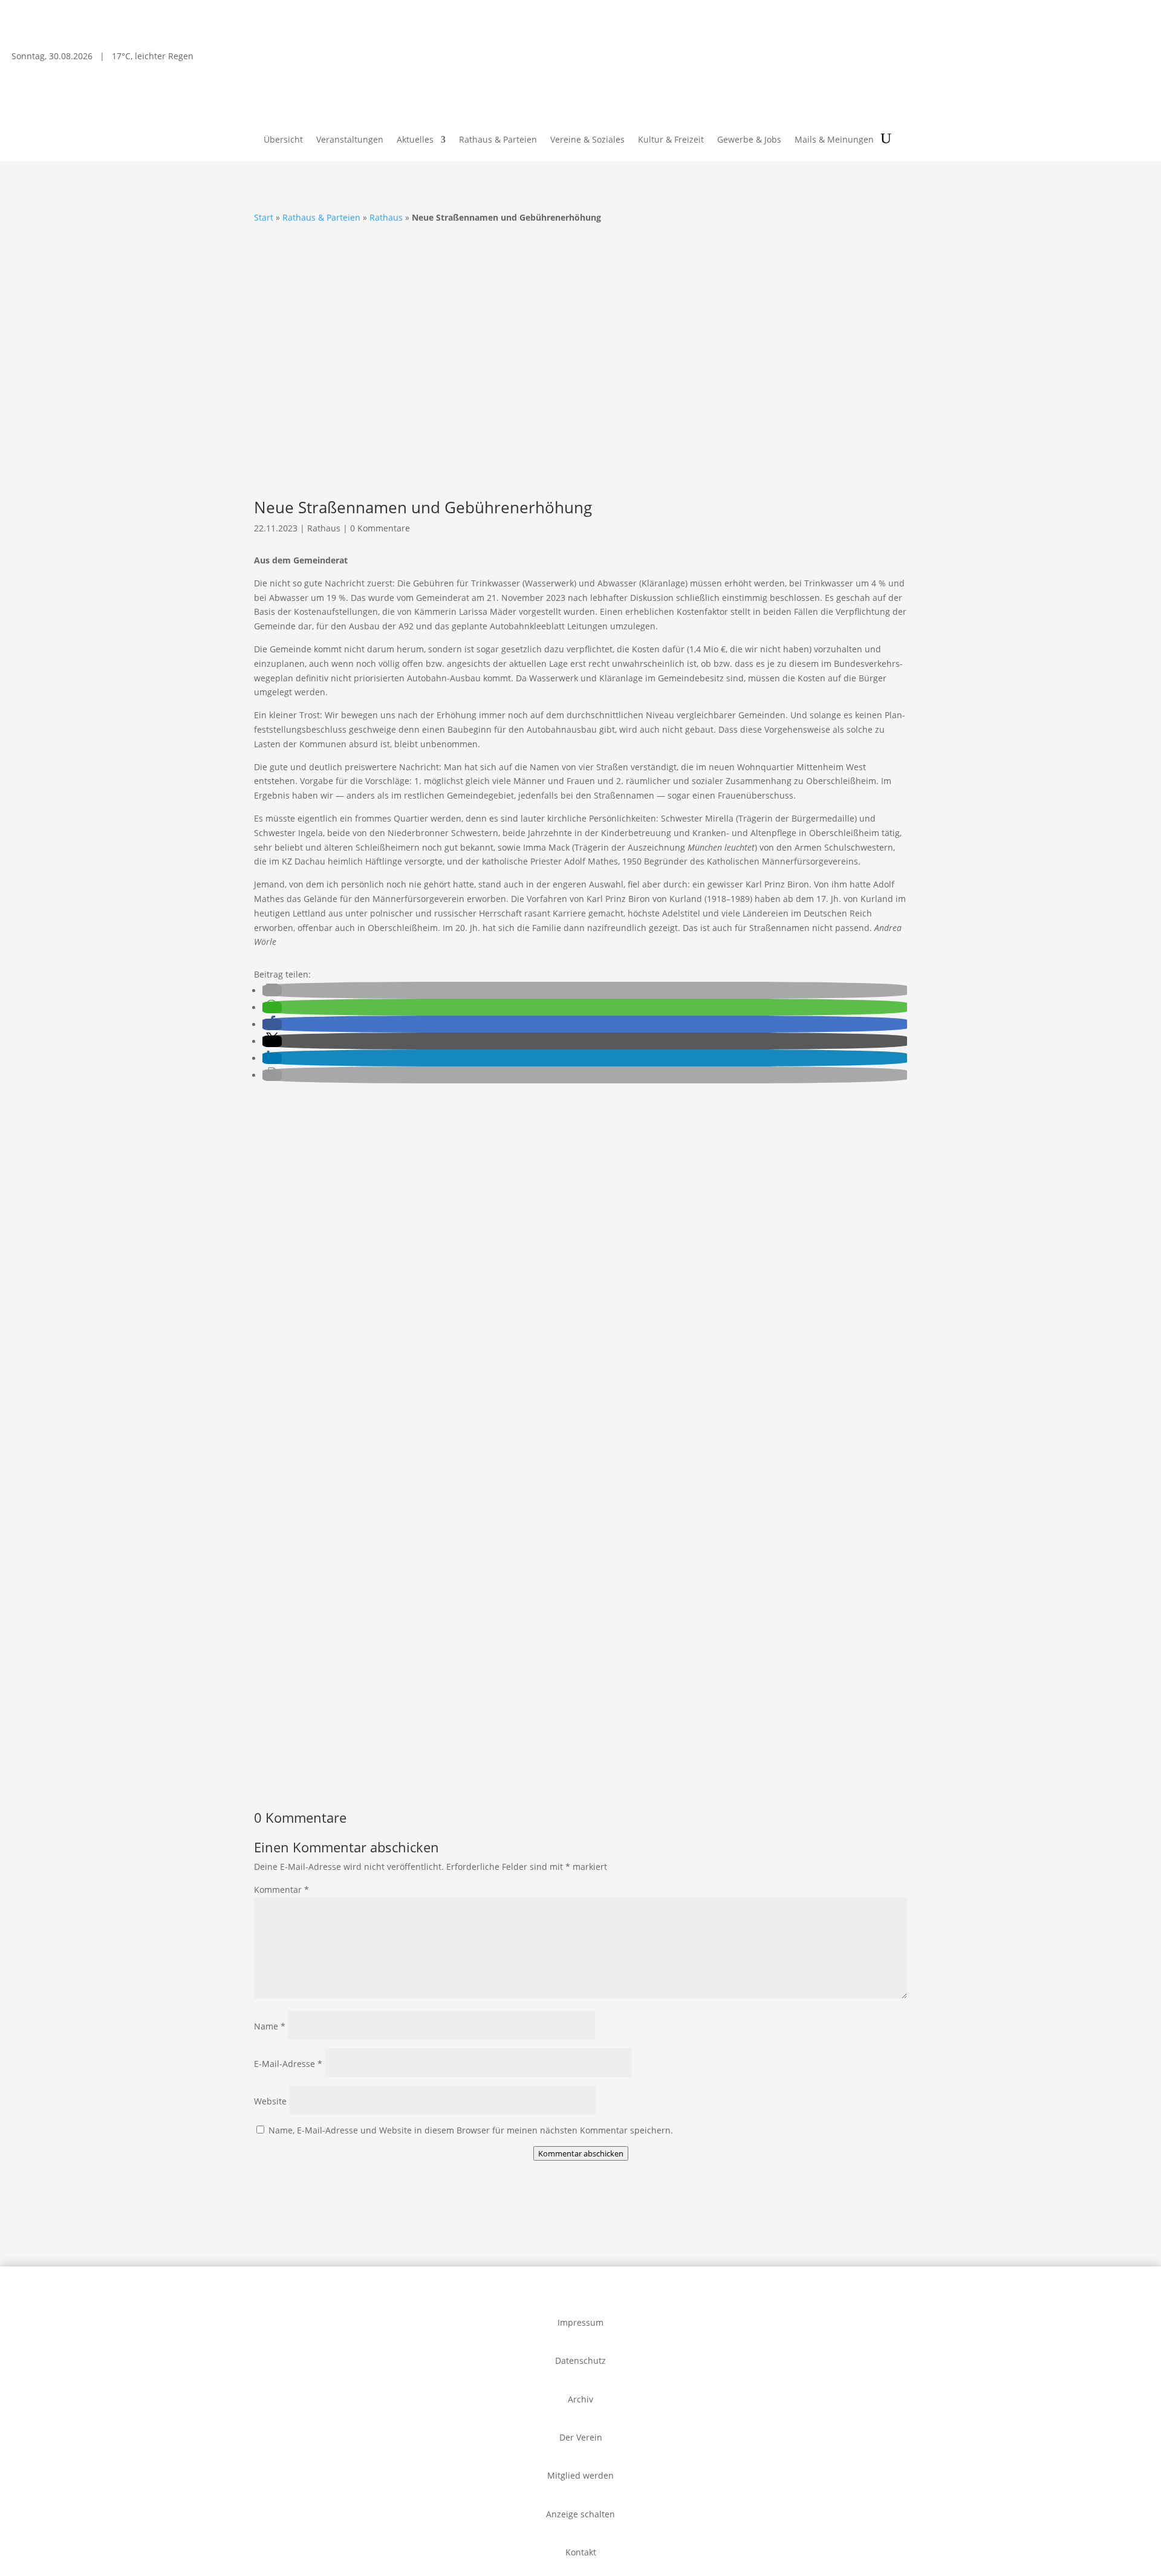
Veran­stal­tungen (350, 140)
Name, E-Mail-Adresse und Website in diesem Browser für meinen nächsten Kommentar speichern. (471, 2130)
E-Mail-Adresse (288, 2064)
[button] (272, 991)
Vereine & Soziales (587, 140)
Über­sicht (283, 140)
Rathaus (386, 217)
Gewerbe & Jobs (749, 140)
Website (270, 2101)
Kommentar (281, 1890)
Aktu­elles (415, 140)
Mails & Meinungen (834, 140)
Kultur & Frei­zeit (671, 140)
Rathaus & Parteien (498, 140)
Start (264, 217)
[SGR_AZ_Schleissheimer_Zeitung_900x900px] (526, 1656)
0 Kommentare (380, 528)
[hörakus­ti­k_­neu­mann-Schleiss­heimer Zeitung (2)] (328, 1770)
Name (270, 2026)
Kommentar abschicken (581, 2153)
